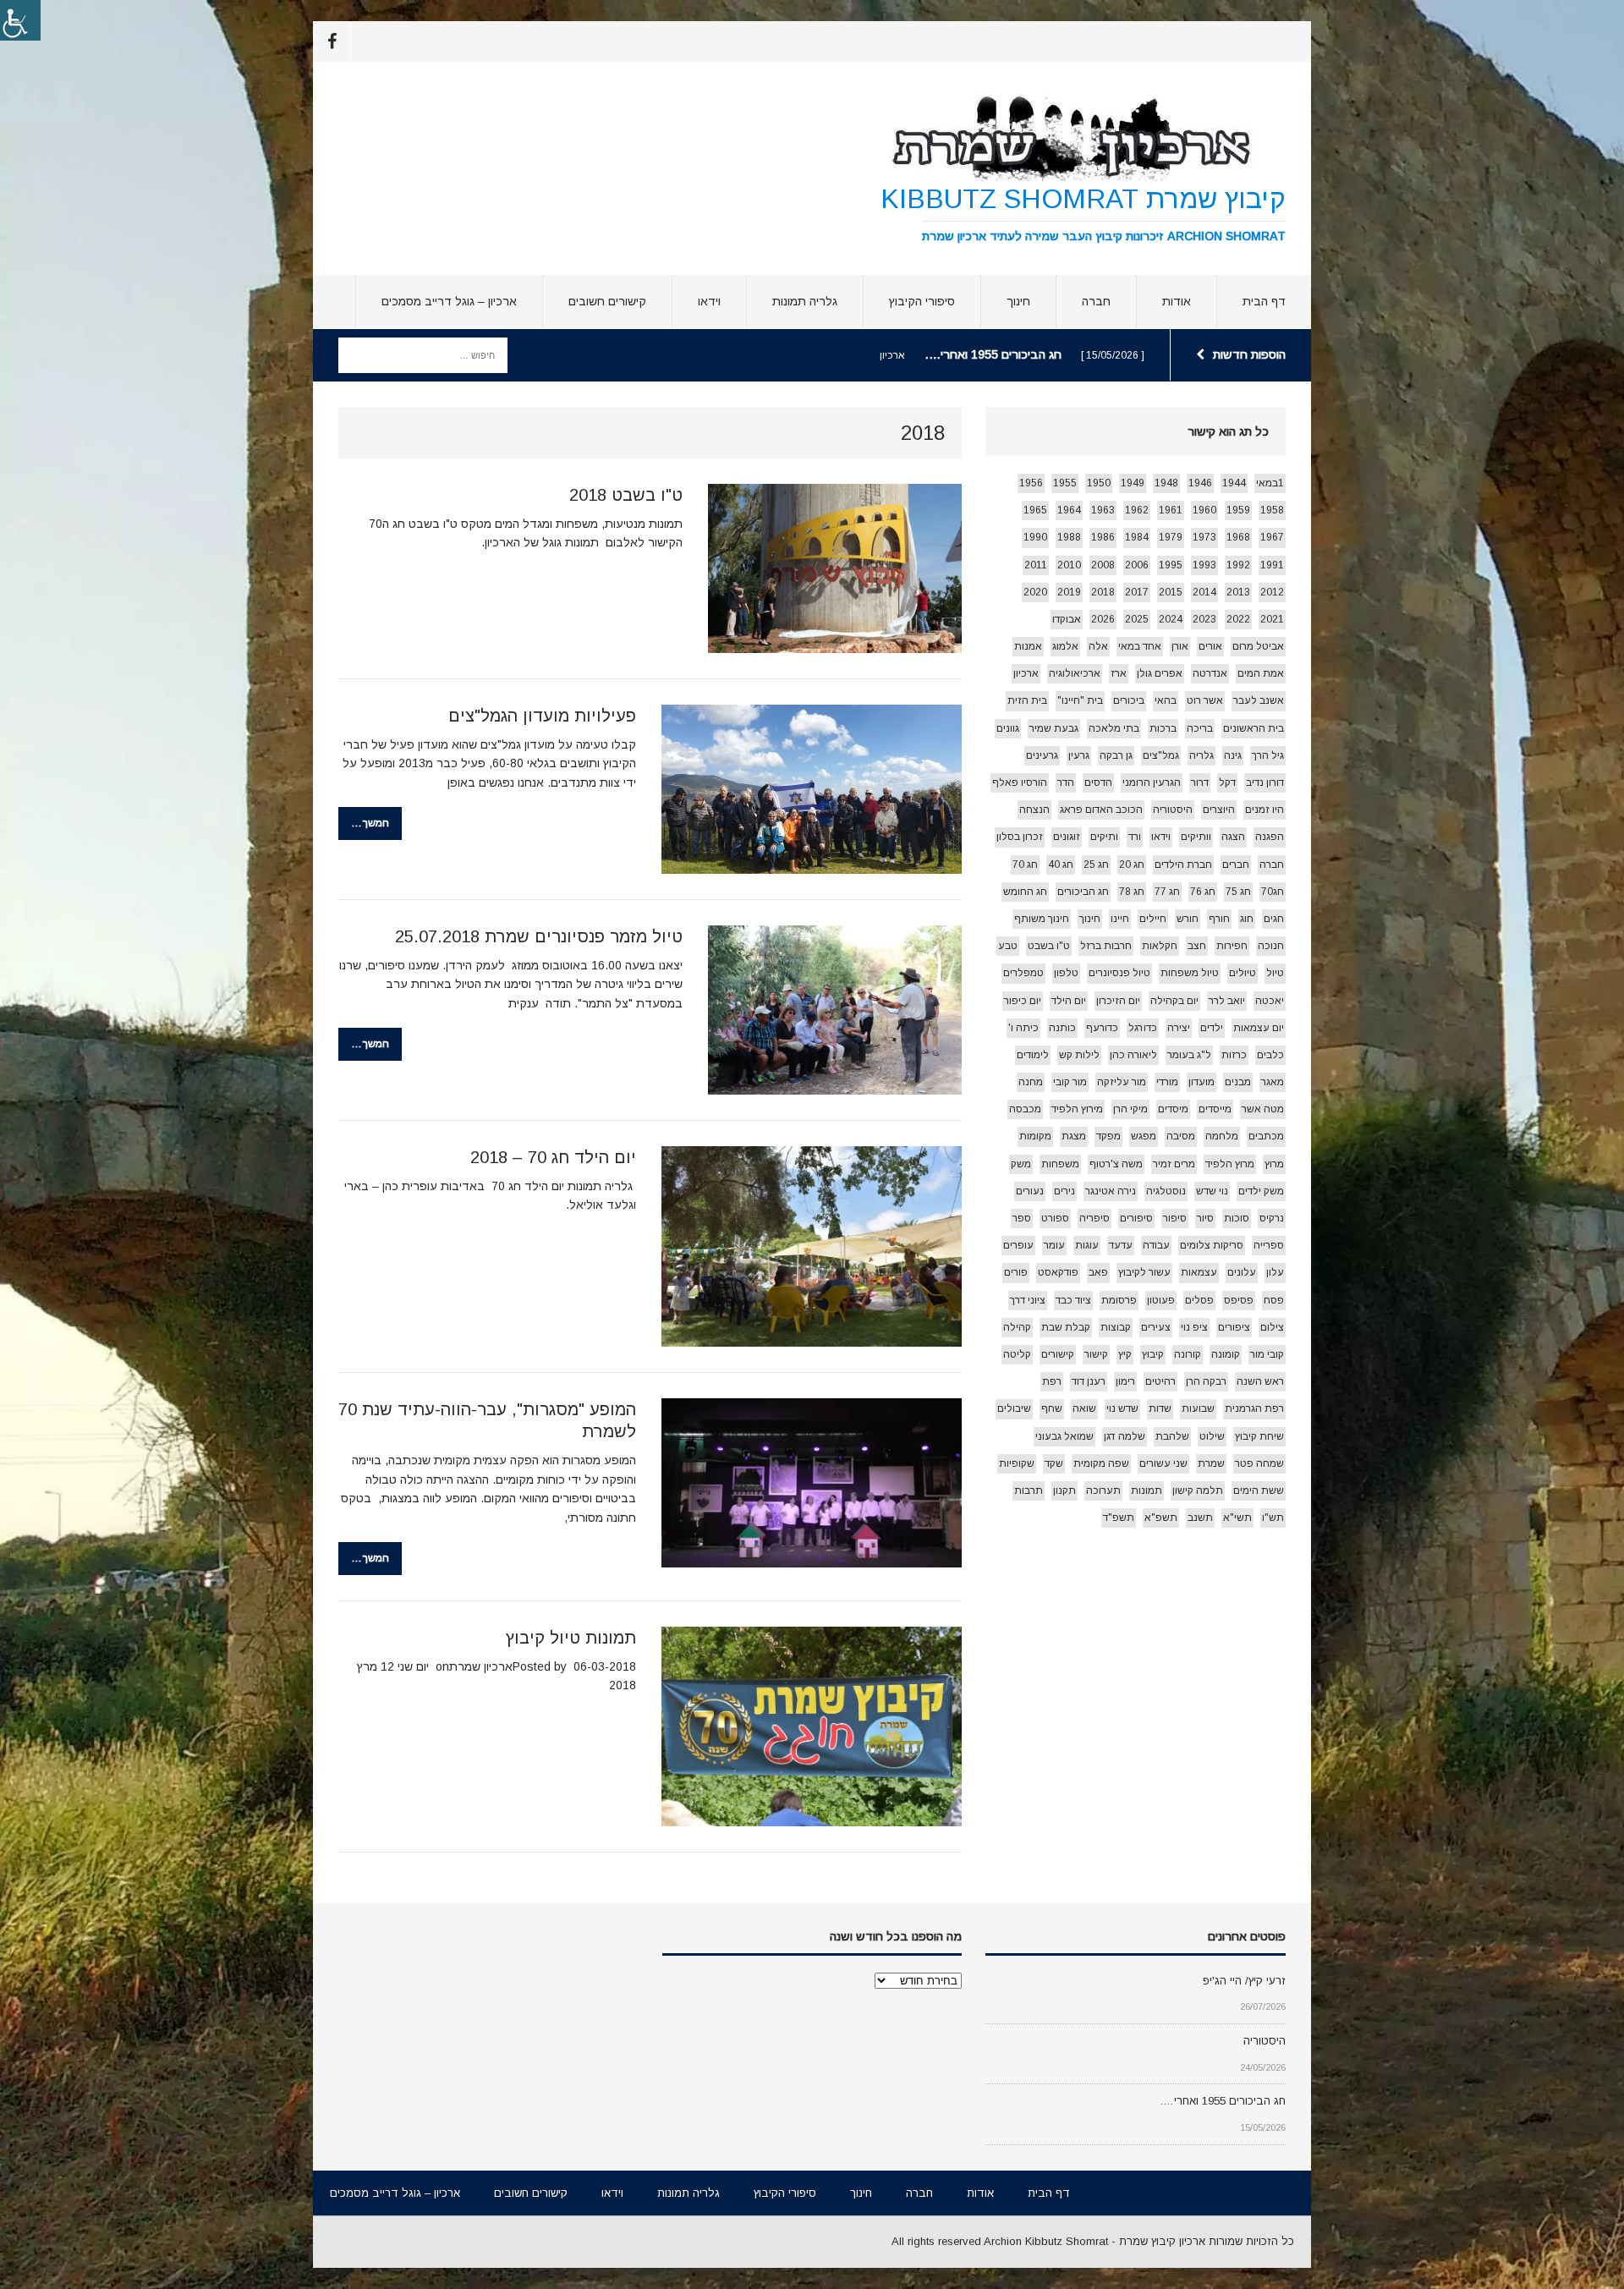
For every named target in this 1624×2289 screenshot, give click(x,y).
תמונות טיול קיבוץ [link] (571, 1638)
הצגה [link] (1233, 837)
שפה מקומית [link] (1101, 1463)
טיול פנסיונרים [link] (1119, 973)
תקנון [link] (1064, 1490)
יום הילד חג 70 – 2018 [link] (553, 1157)
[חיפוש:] (423, 354)
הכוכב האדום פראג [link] (1101, 810)
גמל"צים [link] (1161, 755)
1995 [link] (1171, 565)
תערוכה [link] (1103, 1490)
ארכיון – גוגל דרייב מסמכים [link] (449, 301)
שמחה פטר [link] (1259, 1463)
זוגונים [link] (1067, 837)
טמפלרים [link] (1023, 973)
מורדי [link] (1167, 1082)
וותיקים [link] (1196, 837)
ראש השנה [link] (1260, 1381)
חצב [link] (1197, 946)
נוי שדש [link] (1212, 1191)
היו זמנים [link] (1265, 810)
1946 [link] (1200, 483)
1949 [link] (1133, 483)
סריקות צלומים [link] (1212, 1245)
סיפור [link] (1175, 1218)
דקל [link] (1227, 782)
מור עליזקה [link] (1122, 1082)
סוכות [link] (1237, 1218)
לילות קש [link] (1079, 1055)
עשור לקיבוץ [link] (1144, 1272)
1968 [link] (1238, 537)
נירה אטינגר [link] (1111, 1191)
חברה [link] (1096, 301)
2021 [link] (1272, 619)
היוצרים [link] (1219, 810)
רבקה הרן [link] (1206, 1381)
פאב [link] (1098, 1272)
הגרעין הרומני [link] (1152, 782)
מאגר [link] (1273, 1082)
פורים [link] (1016, 1272)
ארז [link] (1119, 673)
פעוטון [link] (1161, 1300)
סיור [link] (1205, 1218)
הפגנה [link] (1270, 837)
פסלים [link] (1199, 1300)
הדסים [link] (1098, 782)
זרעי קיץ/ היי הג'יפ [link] (1244, 1981)
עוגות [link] (1087, 1245)
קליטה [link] (1017, 1354)
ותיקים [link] (1104, 837)
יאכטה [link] (1270, 1001)
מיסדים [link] (1173, 1109)
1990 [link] (1035, 537)
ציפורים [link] (1234, 1327)
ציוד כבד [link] (1073, 1300)
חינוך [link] (1018, 301)
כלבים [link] (1270, 1055)
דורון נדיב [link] (1265, 782)
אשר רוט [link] (1205, 700)
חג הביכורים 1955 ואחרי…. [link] (1223, 2101)
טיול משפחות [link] (1190, 973)
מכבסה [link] (1025, 1109)
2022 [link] (1238, 619)
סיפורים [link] (1136, 1218)
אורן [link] (1180, 646)
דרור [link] (1200, 782)
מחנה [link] (1031, 1082)
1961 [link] (1171, 510)
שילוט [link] (1212, 1436)
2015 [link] (1171, 592)
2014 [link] (1204, 592)
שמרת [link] (1211, 1463)
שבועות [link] (1198, 1408)
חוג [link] (1247, 919)
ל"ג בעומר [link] (1189, 1055)
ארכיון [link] (1026, 673)
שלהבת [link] (1172, 1436)
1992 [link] (1238, 565)
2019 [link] (1069, 592)
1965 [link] (1035, 510)
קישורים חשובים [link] (607, 301)
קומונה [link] (1226, 1354)
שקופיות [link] (1017, 1463)
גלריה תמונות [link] (805, 301)
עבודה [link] (1156, 1245)
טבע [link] (1008, 946)
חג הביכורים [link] (1083, 892)
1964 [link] (1069, 510)
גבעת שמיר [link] (1054, 728)
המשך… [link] (370, 823)
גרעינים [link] (1042, 755)
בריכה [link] (1200, 728)
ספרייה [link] (1269, 1245)
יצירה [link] (1179, 1028)
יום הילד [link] (1069, 1001)
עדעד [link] (1121, 1245)
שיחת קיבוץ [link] (1259, 1436)
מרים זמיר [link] (1174, 1164)
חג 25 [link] (1096, 865)
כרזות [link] (1234, 1055)
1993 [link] (1204, 565)
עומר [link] (1054, 1245)
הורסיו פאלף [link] (1020, 782)
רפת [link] (1052, 1381)
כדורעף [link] (1102, 1028)
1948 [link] (1166, 483)
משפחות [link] (1060, 1164)
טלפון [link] (1066, 973)
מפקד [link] (1108, 1136)
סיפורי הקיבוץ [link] (922, 301)
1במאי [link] (1270, 483)
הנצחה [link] (1034, 810)
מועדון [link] (1202, 1082)
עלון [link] (1275, 1272)
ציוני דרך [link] (1028, 1300)
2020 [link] (1035, 592)
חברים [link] (1236, 865)
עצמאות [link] (1199, 1272)
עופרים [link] (1018, 1245)
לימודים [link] (1033, 1055)
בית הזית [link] (1027, 700)
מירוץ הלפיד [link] (1077, 1109)
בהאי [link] (1166, 700)
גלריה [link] (1202, 755)
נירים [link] (1064, 1191)
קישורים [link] (1058, 1354)
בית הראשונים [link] (1254, 728)
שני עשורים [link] (1163, 1463)
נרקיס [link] (1272, 1218)
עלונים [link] (1242, 1272)
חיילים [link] (1153, 919)
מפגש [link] (1144, 1136)
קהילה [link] (1017, 1327)
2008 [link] (1103, 565)
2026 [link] (1103, 619)
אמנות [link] (1028, 646)
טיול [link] (1275, 973)
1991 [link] (1272, 565)
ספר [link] (1022, 1218)
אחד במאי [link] (1140, 646)
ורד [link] (1135, 837)
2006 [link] (1137, 565)
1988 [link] (1069, 537)
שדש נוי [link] (1122, 1408)
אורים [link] (1210, 646)
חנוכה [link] (1271, 946)
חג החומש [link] (1025, 892)
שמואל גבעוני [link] (1064, 1436)
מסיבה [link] (1181, 1136)
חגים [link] (1274, 919)
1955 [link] (1065, 483)
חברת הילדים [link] (1183, 865)
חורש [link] (1188, 919)
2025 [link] (1137, 619)
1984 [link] (1137, 537)
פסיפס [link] (1239, 1300)
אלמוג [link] (1065, 646)
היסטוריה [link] (1173, 810)
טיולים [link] (1243, 973)
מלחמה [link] (1222, 1136)
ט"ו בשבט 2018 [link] (626, 495)
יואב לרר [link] (1227, 1001)
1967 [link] (1272, 537)
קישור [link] (1096, 1354)
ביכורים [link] (1129, 700)
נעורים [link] (1030, 1191)
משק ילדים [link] (1261, 1191)
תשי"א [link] (1237, 1518)
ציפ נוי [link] (1194, 1327)
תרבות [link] (1029, 1490)
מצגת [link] (1074, 1136)
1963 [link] (1103, 510)
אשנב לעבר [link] (1259, 700)
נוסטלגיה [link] (1166, 1191)
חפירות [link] (1232, 946)
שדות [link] (1160, 1408)
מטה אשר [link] (1263, 1109)
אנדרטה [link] (1210, 673)
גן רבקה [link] (1116, 755)
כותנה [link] (1062, 1028)
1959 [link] (1238, 510)
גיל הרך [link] (1268, 755)
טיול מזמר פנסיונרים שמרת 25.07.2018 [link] (539, 936)
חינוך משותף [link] (1042, 919)
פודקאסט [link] (1058, 1272)
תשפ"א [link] (1161, 1518)
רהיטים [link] (1160, 1381)
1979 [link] (1171, 537)
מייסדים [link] (1215, 1109)
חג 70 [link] (1025, 865)
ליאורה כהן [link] (1133, 1055)
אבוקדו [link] (1067, 619)
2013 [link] (1238, 592)
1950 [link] (1099, 483)
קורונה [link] (1188, 1354)
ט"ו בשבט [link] (1049, 946)
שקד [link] (1054, 1463)
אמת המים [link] (1261, 673)
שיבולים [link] (1014, 1408)
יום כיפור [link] (1023, 1001)
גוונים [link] (1008, 728)
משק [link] (1021, 1164)
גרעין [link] (1079, 755)
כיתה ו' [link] (1023, 1028)
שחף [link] (1052, 1408)
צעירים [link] (1156, 1327)
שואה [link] (1084, 1408)
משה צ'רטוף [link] (1116, 1164)
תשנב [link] (1200, 1518)
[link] (20, 20)
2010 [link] (1069, 565)
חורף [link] (1219, 919)
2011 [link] (1036, 565)
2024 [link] (1171, 619)
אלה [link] (1098, 646)
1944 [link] (1234, 483)
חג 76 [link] (1203, 892)
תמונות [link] (1147, 1490)
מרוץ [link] (1274, 1164)
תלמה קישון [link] (1198, 1490)
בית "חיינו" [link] (1080, 700)
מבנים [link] (1238, 1082)
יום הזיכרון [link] (1118, 1001)
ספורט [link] (1055, 1218)
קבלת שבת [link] (1066, 1327)
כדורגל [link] (1143, 1028)
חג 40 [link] (1061, 865)
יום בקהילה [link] (1174, 1001)
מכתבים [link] (1266, 1136)
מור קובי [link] (1070, 1082)
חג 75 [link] (1238, 892)
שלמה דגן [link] (1125, 1436)
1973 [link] (1204, 537)
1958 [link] (1272, 510)
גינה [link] (1233, 755)
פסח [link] (1274, 1300)
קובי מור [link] (1267, 1354)
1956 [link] (1031, 483)
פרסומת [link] (1119, 1300)
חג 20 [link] (1132, 865)
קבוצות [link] (1116, 1327)
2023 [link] (1204, 619)
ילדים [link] (1212, 1028)
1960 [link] (1204, 510)
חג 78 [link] (1132, 892)
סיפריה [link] (1095, 1218)
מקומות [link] (1035, 1136)
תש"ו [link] (1273, 1518)
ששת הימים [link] (1259, 1490)
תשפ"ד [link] (1119, 1518)
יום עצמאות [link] (1259, 1028)
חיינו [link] (1120, 919)
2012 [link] (1272, 592)
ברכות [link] (1163, 728)
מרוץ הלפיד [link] (1230, 1164)
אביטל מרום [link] (1258, 646)
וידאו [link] (709, 301)
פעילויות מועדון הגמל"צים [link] (542, 716)
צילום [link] (1272, 1327)
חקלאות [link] (1160, 946)
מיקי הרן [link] (1130, 1109)
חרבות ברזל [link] (1106, 946)
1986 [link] (1103, 537)
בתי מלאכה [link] (1114, 728)
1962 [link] (1137, 510)
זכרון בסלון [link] (1020, 837)
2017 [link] (1137, 592)
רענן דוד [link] (1089, 1381)
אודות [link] (1177, 301)
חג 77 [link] (1167, 892)
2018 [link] (1103, 592)
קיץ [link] (1125, 1354)
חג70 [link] (1273, 892)
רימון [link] (1125, 1381)
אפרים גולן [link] (1160, 673)
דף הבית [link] (1264, 301)
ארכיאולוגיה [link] (1075, 673)
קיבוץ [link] (1153, 1354)
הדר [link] (1066, 782)
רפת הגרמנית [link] (1254, 1408)
